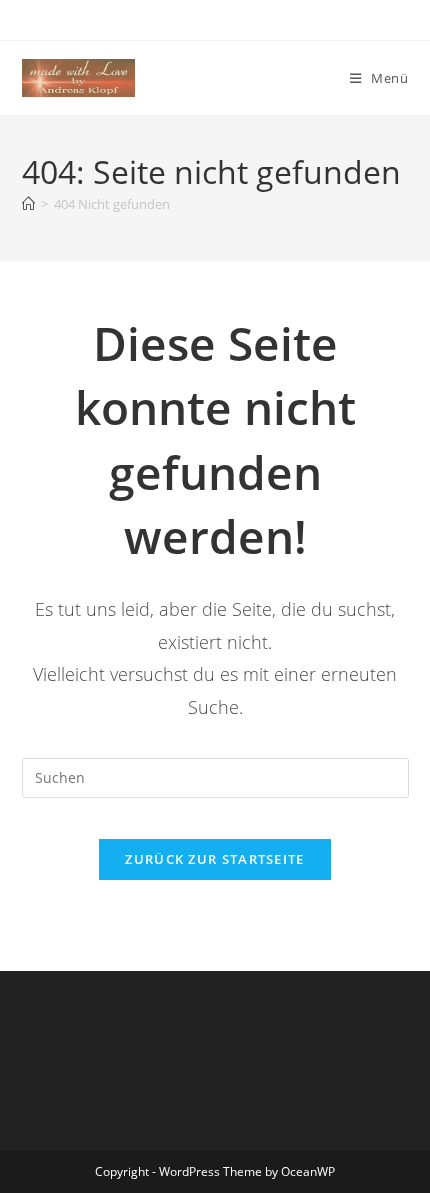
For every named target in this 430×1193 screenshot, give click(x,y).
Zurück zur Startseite (214, 859)
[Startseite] (28, 204)
